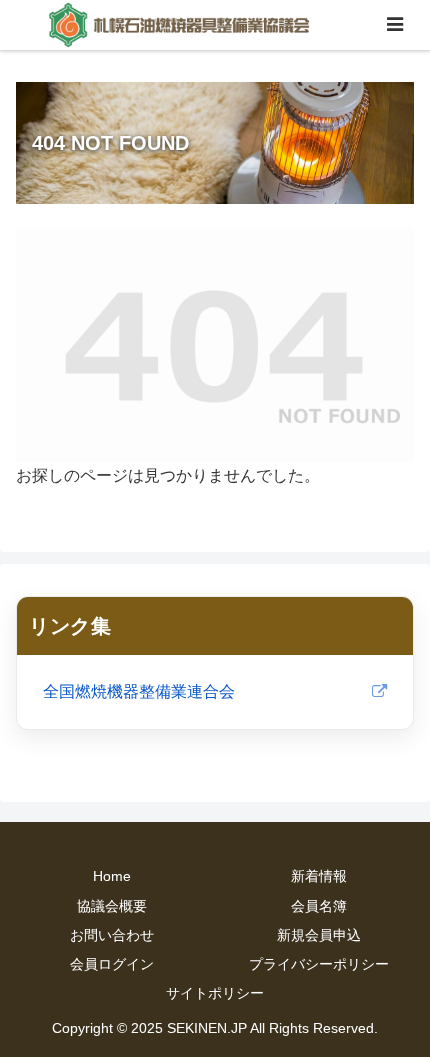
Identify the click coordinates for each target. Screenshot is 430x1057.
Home (112, 876)
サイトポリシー (215, 993)
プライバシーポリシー (319, 964)
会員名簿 (319, 906)
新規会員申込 (319, 935)
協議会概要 (112, 906)
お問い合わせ (112, 935)
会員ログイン (112, 964)
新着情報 (319, 876)
